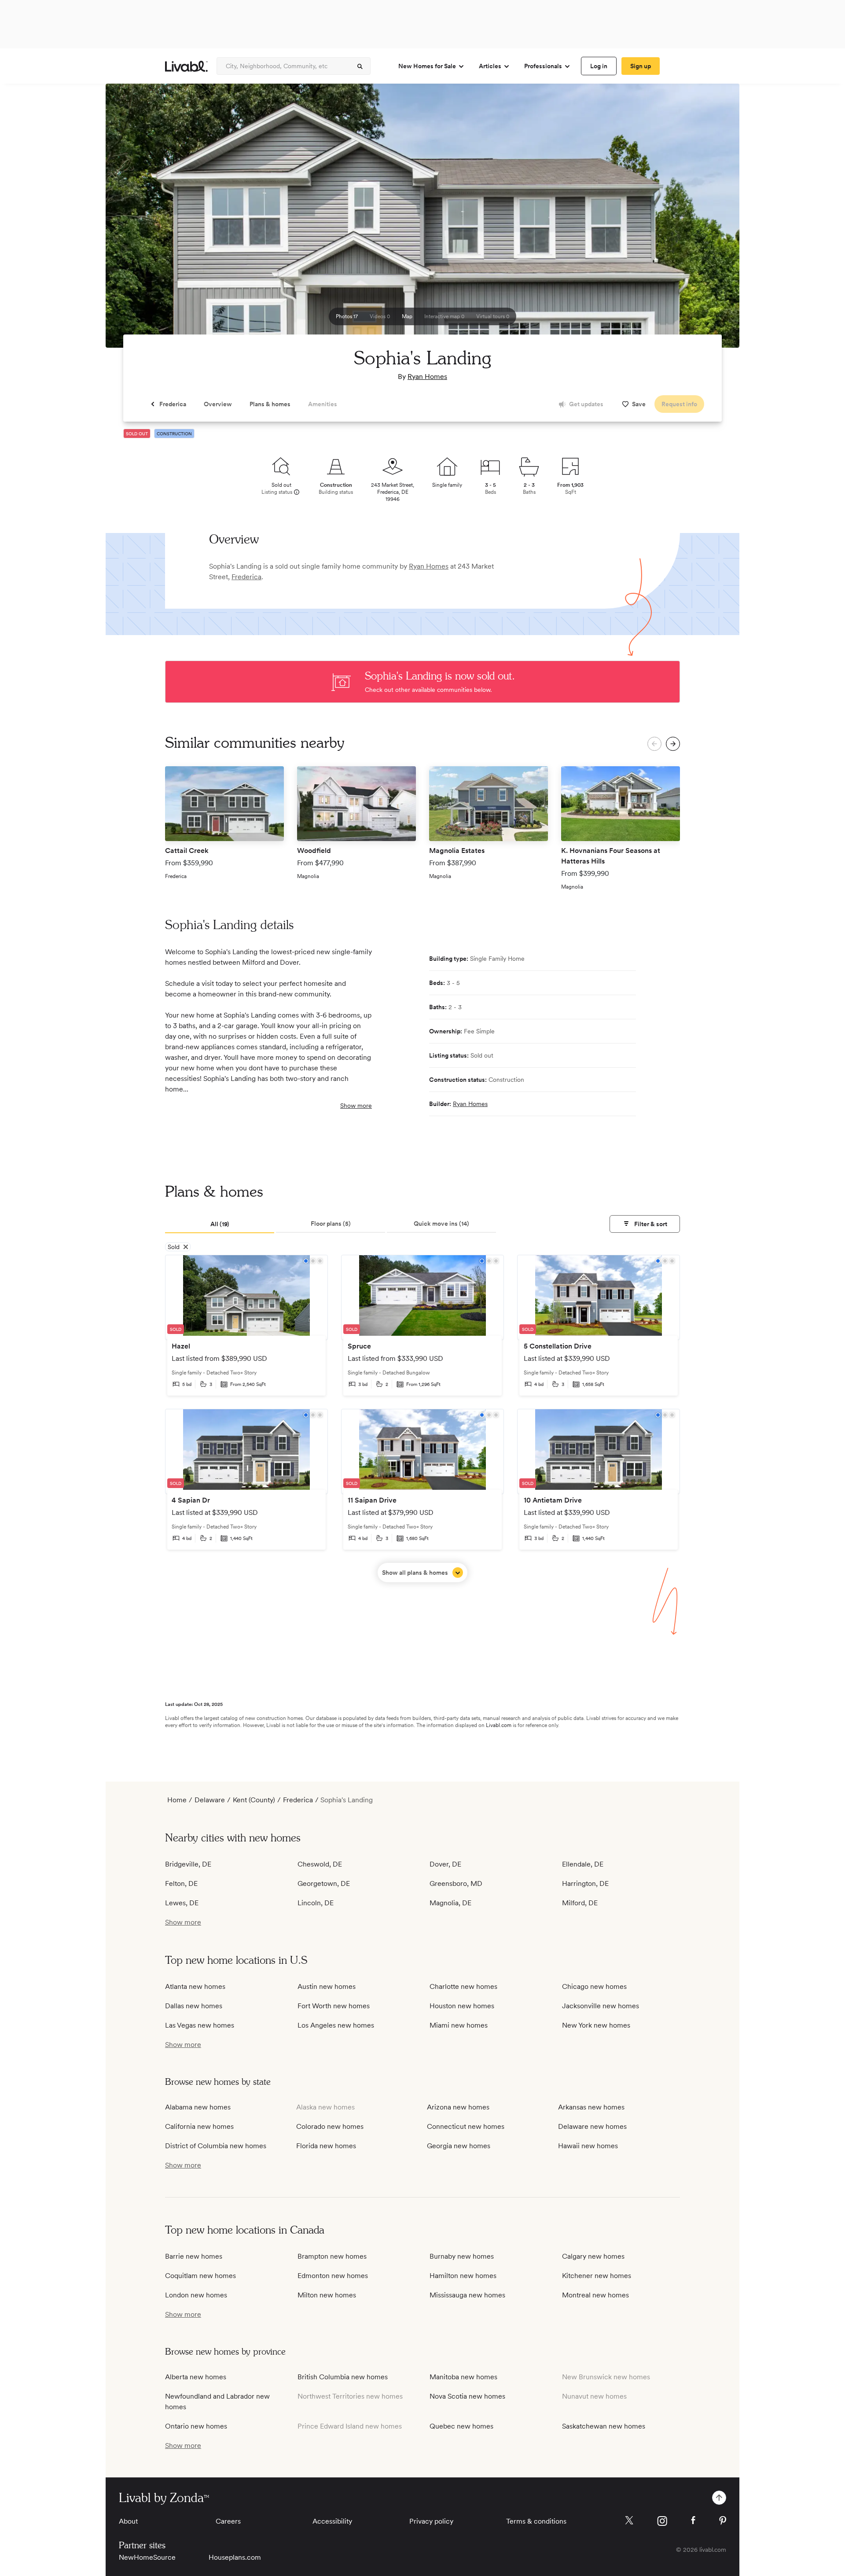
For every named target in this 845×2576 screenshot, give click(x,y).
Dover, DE (445, 1864)
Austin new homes (327, 1986)
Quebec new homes (461, 2426)
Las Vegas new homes (200, 2025)
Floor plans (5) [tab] (331, 1224)
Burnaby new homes (462, 2256)
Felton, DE (181, 1883)
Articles (490, 66)
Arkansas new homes (591, 2107)
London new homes (196, 2295)
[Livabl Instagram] (662, 2521)
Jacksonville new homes (601, 2006)
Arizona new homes (458, 2107)
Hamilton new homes (463, 2276)
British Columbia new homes (343, 2377)
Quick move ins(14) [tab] (441, 1224)
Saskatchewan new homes (604, 2426)
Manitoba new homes (463, 2377)
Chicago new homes (594, 1986)
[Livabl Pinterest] (723, 2521)
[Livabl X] (629, 2520)
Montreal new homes (595, 2295)
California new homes (199, 2126)
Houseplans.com (235, 2557)
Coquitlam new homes (200, 2276)
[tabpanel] (422, 1418)
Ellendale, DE (583, 1864)
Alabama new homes (198, 2107)
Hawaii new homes (588, 2146)
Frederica (246, 577)
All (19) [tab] (220, 1224)
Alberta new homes (196, 2377)
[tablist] (422, 1224)
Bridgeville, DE (188, 1864)
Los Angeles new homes (336, 2025)
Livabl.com (499, 1725)
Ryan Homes (427, 377)
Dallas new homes (194, 2006)
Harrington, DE (585, 1883)
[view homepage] (186, 66)
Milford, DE (580, 1903)
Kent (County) (254, 1800)
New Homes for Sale (427, 66)
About (128, 2521)
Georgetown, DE (324, 1883)
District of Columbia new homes (216, 2146)
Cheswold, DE (320, 1864)
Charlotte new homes (463, 1986)
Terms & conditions (536, 2521)
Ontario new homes (196, 2426)
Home (177, 1800)
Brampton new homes (332, 2256)
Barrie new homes (194, 2256)
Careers (228, 2521)
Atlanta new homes (195, 1986)
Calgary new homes (593, 2256)
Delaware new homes (592, 2126)
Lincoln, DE (316, 1903)
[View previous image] (134, 220)
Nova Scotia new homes (467, 2396)
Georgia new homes (459, 2146)
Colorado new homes (330, 2126)
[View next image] (711, 220)
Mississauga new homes (467, 2295)
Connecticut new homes (466, 2126)
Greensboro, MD (456, 1883)
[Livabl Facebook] (693, 2520)
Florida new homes (326, 2146)
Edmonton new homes (333, 2276)
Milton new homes (327, 2295)
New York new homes (596, 2025)
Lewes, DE (182, 1903)
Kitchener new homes (597, 2276)
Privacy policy (431, 2521)
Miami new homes (459, 2025)
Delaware (210, 1800)
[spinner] (360, 66)
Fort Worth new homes (334, 2006)
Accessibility (332, 2521)
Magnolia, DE (450, 1903)
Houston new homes (462, 2006)
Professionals (543, 66)
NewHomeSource (147, 2557)
